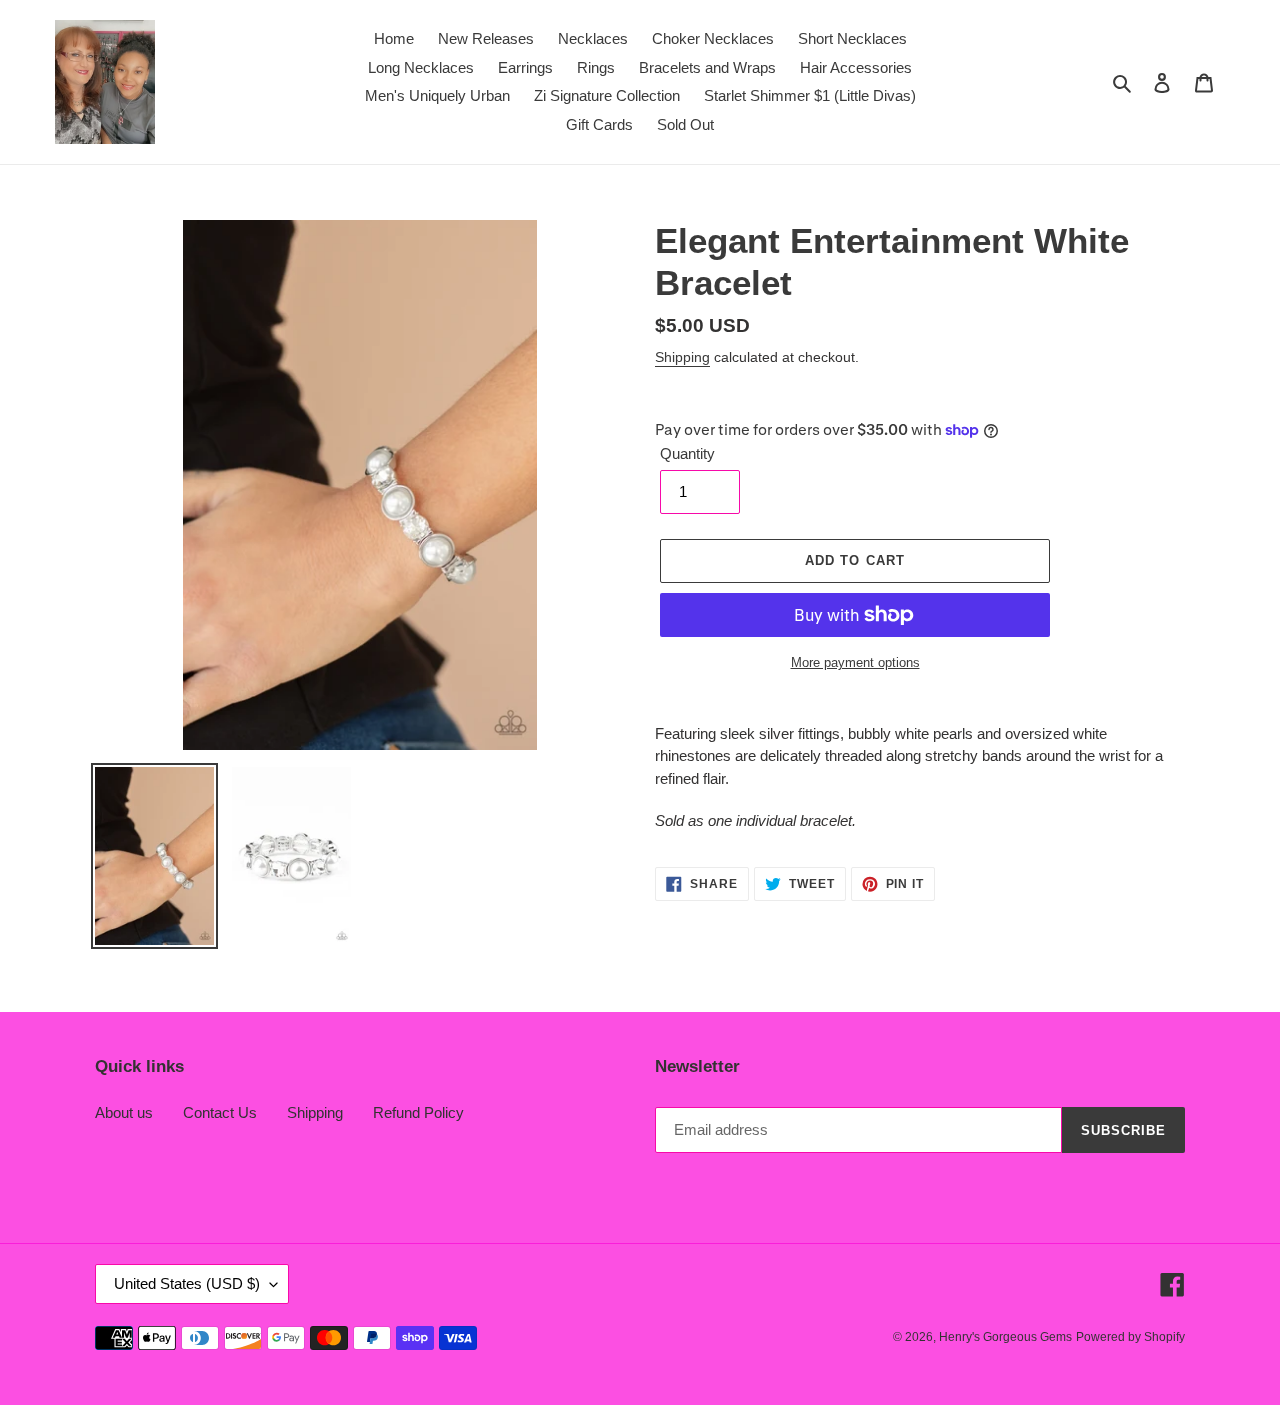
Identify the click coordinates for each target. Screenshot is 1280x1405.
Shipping (682, 357)
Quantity (687, 453)
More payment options (855, 662)
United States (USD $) (187, 1283)
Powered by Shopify (1130, 1337)
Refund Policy (418, 1112)
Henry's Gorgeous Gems (1005, 1337)
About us (124, 1112)
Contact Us (220, 1112)
